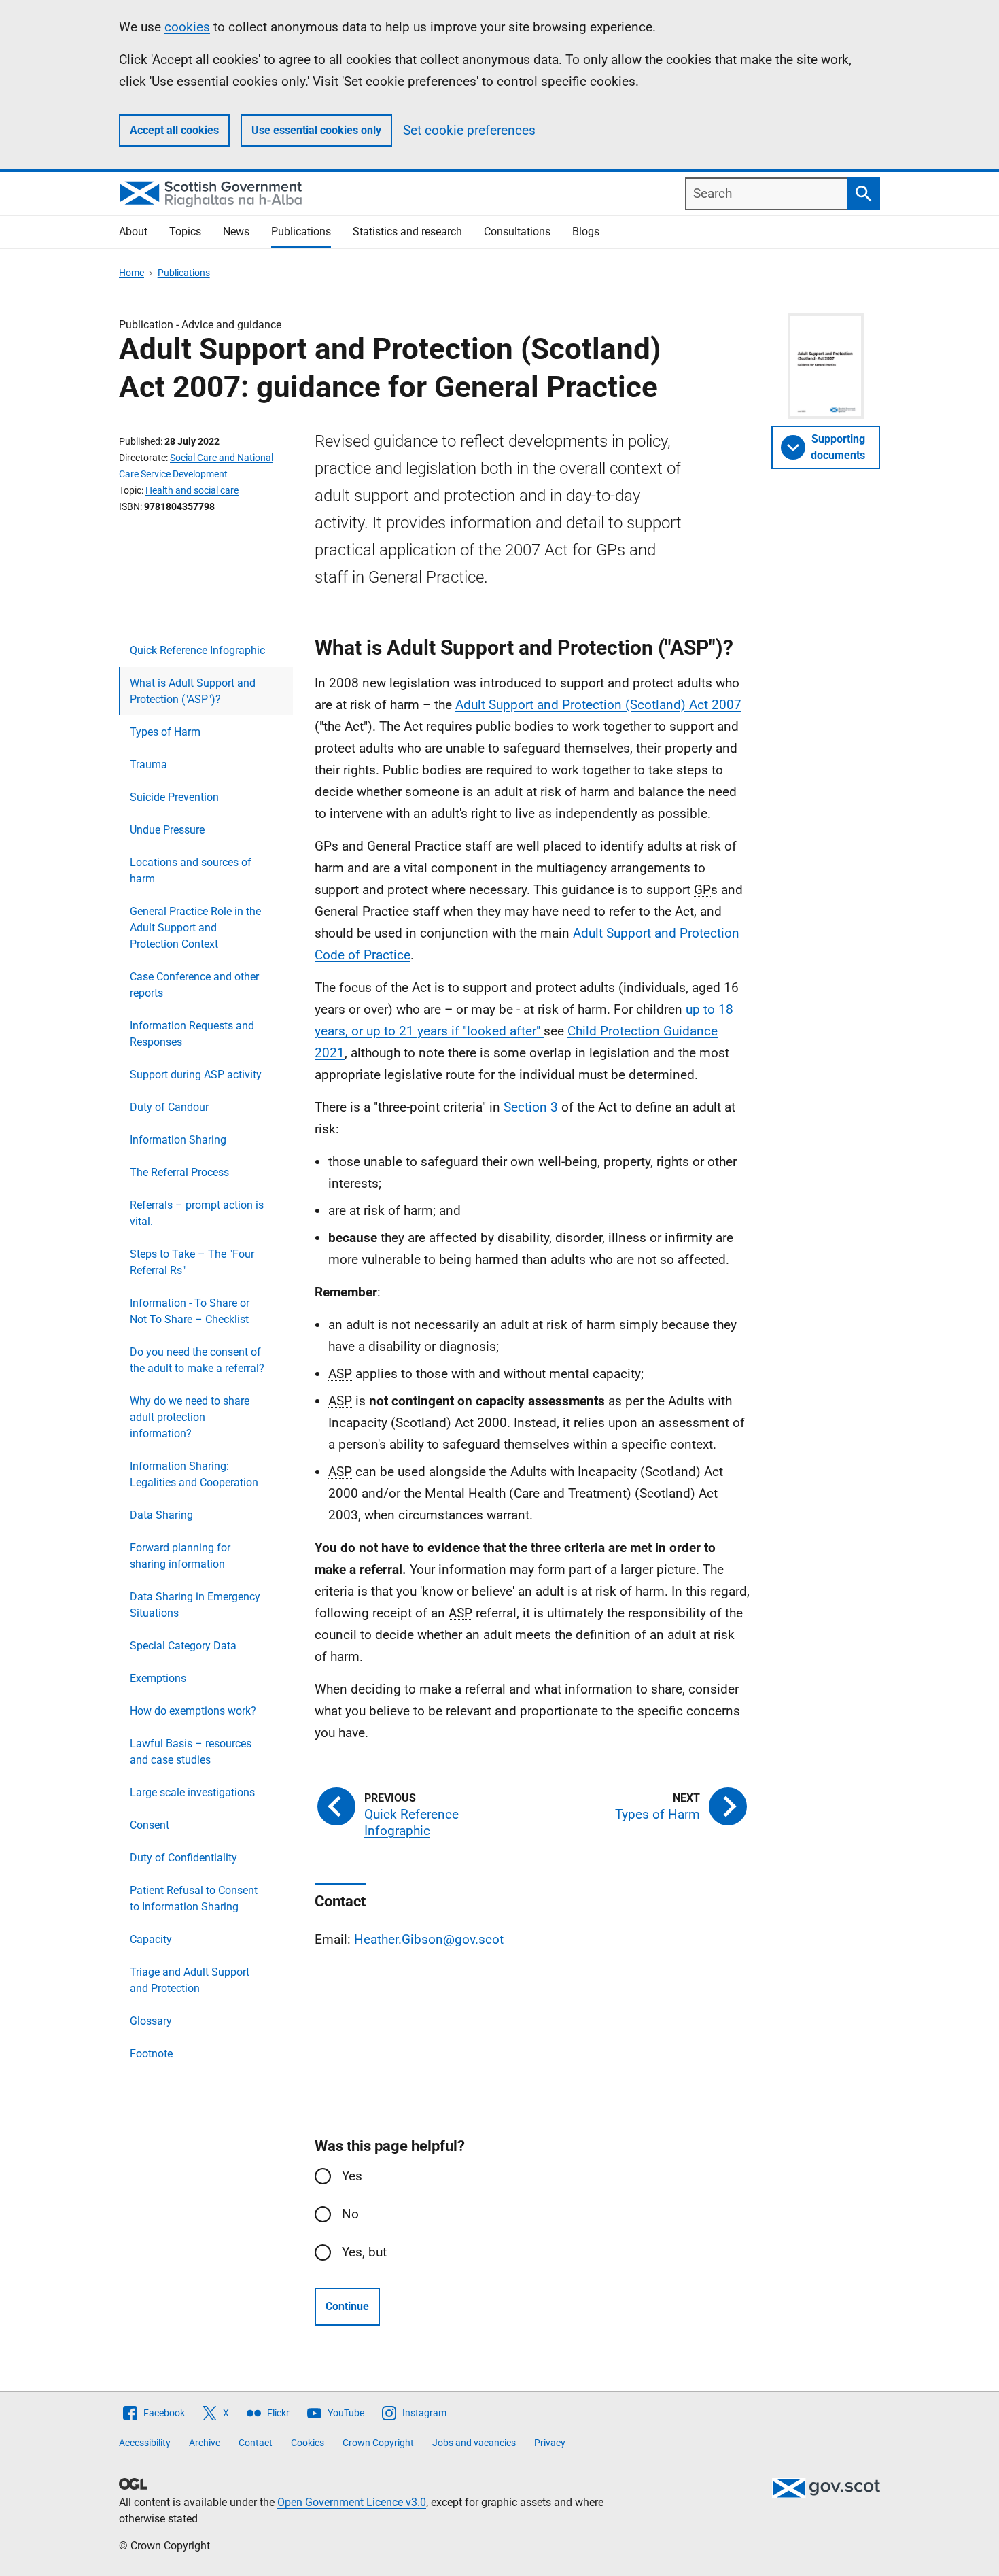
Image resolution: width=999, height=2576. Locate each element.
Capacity (151, 1939)
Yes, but (364, 2252)
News (236, 231)
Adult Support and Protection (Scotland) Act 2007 (598, 705)
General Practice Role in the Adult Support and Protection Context (195, 928)
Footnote (151, 2054)
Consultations (517, 231)
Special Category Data (183, 1646)
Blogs (586, 231)
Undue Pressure (167, 830)
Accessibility (145, 2443)
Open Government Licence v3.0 (352, 2502)
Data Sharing (161, 1515)
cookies (187, 27)
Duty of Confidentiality (183, 1858)
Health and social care (192, 490)
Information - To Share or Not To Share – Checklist (190, 1311)
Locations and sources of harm (191, 871)
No (350, 2214)
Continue (347, 2306)
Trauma (148, 765)
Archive (205, 2443)
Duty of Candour (169, 1107)
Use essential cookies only (316, 130)
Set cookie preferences (469, 130)
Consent (150, 1825)
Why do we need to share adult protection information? (190, 1417)
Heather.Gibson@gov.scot (429, 1939)
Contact (256, 2443)
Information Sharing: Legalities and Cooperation (194, 1474)
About (133, 231)
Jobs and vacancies (474, 2443)
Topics (185, 231)
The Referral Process (179, 1172)
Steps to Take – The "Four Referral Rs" (192, 1262)
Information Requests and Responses (192, 1034)
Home (132, 273)
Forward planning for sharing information (180, 1556)
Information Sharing (178, 1140)
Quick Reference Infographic (197, 650)
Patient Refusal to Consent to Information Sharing (194, 1899)
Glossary (151, 2021)
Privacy (550, 2443)
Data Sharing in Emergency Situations (195, 1605)
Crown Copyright (378, 2443)
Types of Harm (165, 732)
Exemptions (158, 1678)
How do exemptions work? (193, 1711)
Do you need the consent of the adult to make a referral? (197, 1360)
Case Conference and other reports (194, 985)
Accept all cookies (174, 130)
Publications (301, 231)
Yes (352, 2176)
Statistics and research (407, 231)
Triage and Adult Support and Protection (190, 1980)
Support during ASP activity (196, 1075)
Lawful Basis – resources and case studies (191, 1752)
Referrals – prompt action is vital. (197, 1213)
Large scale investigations (192, 1792)
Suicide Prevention (174, 797)
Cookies (308, 2443)
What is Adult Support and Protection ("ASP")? (193, 691)
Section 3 (531, 1107)
